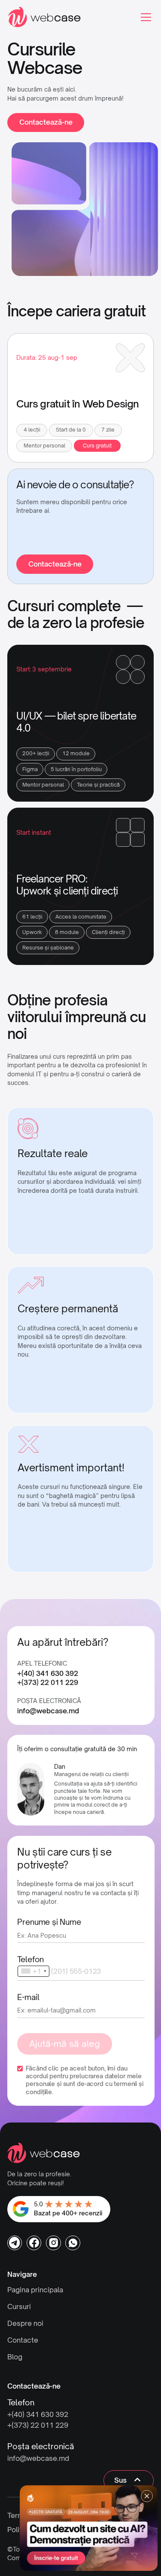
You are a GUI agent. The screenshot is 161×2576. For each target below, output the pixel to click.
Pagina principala (35, 2290)
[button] (144, 17)
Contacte (23, 2340)
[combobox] (33, 1971)
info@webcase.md (48, 1711)
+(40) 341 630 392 (48, 1674)
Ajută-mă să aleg (65, 2044)
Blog (15, 2357)
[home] (44, 17)
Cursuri (19, 2306)
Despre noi (25, 2323)
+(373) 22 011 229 (48, 1683)
